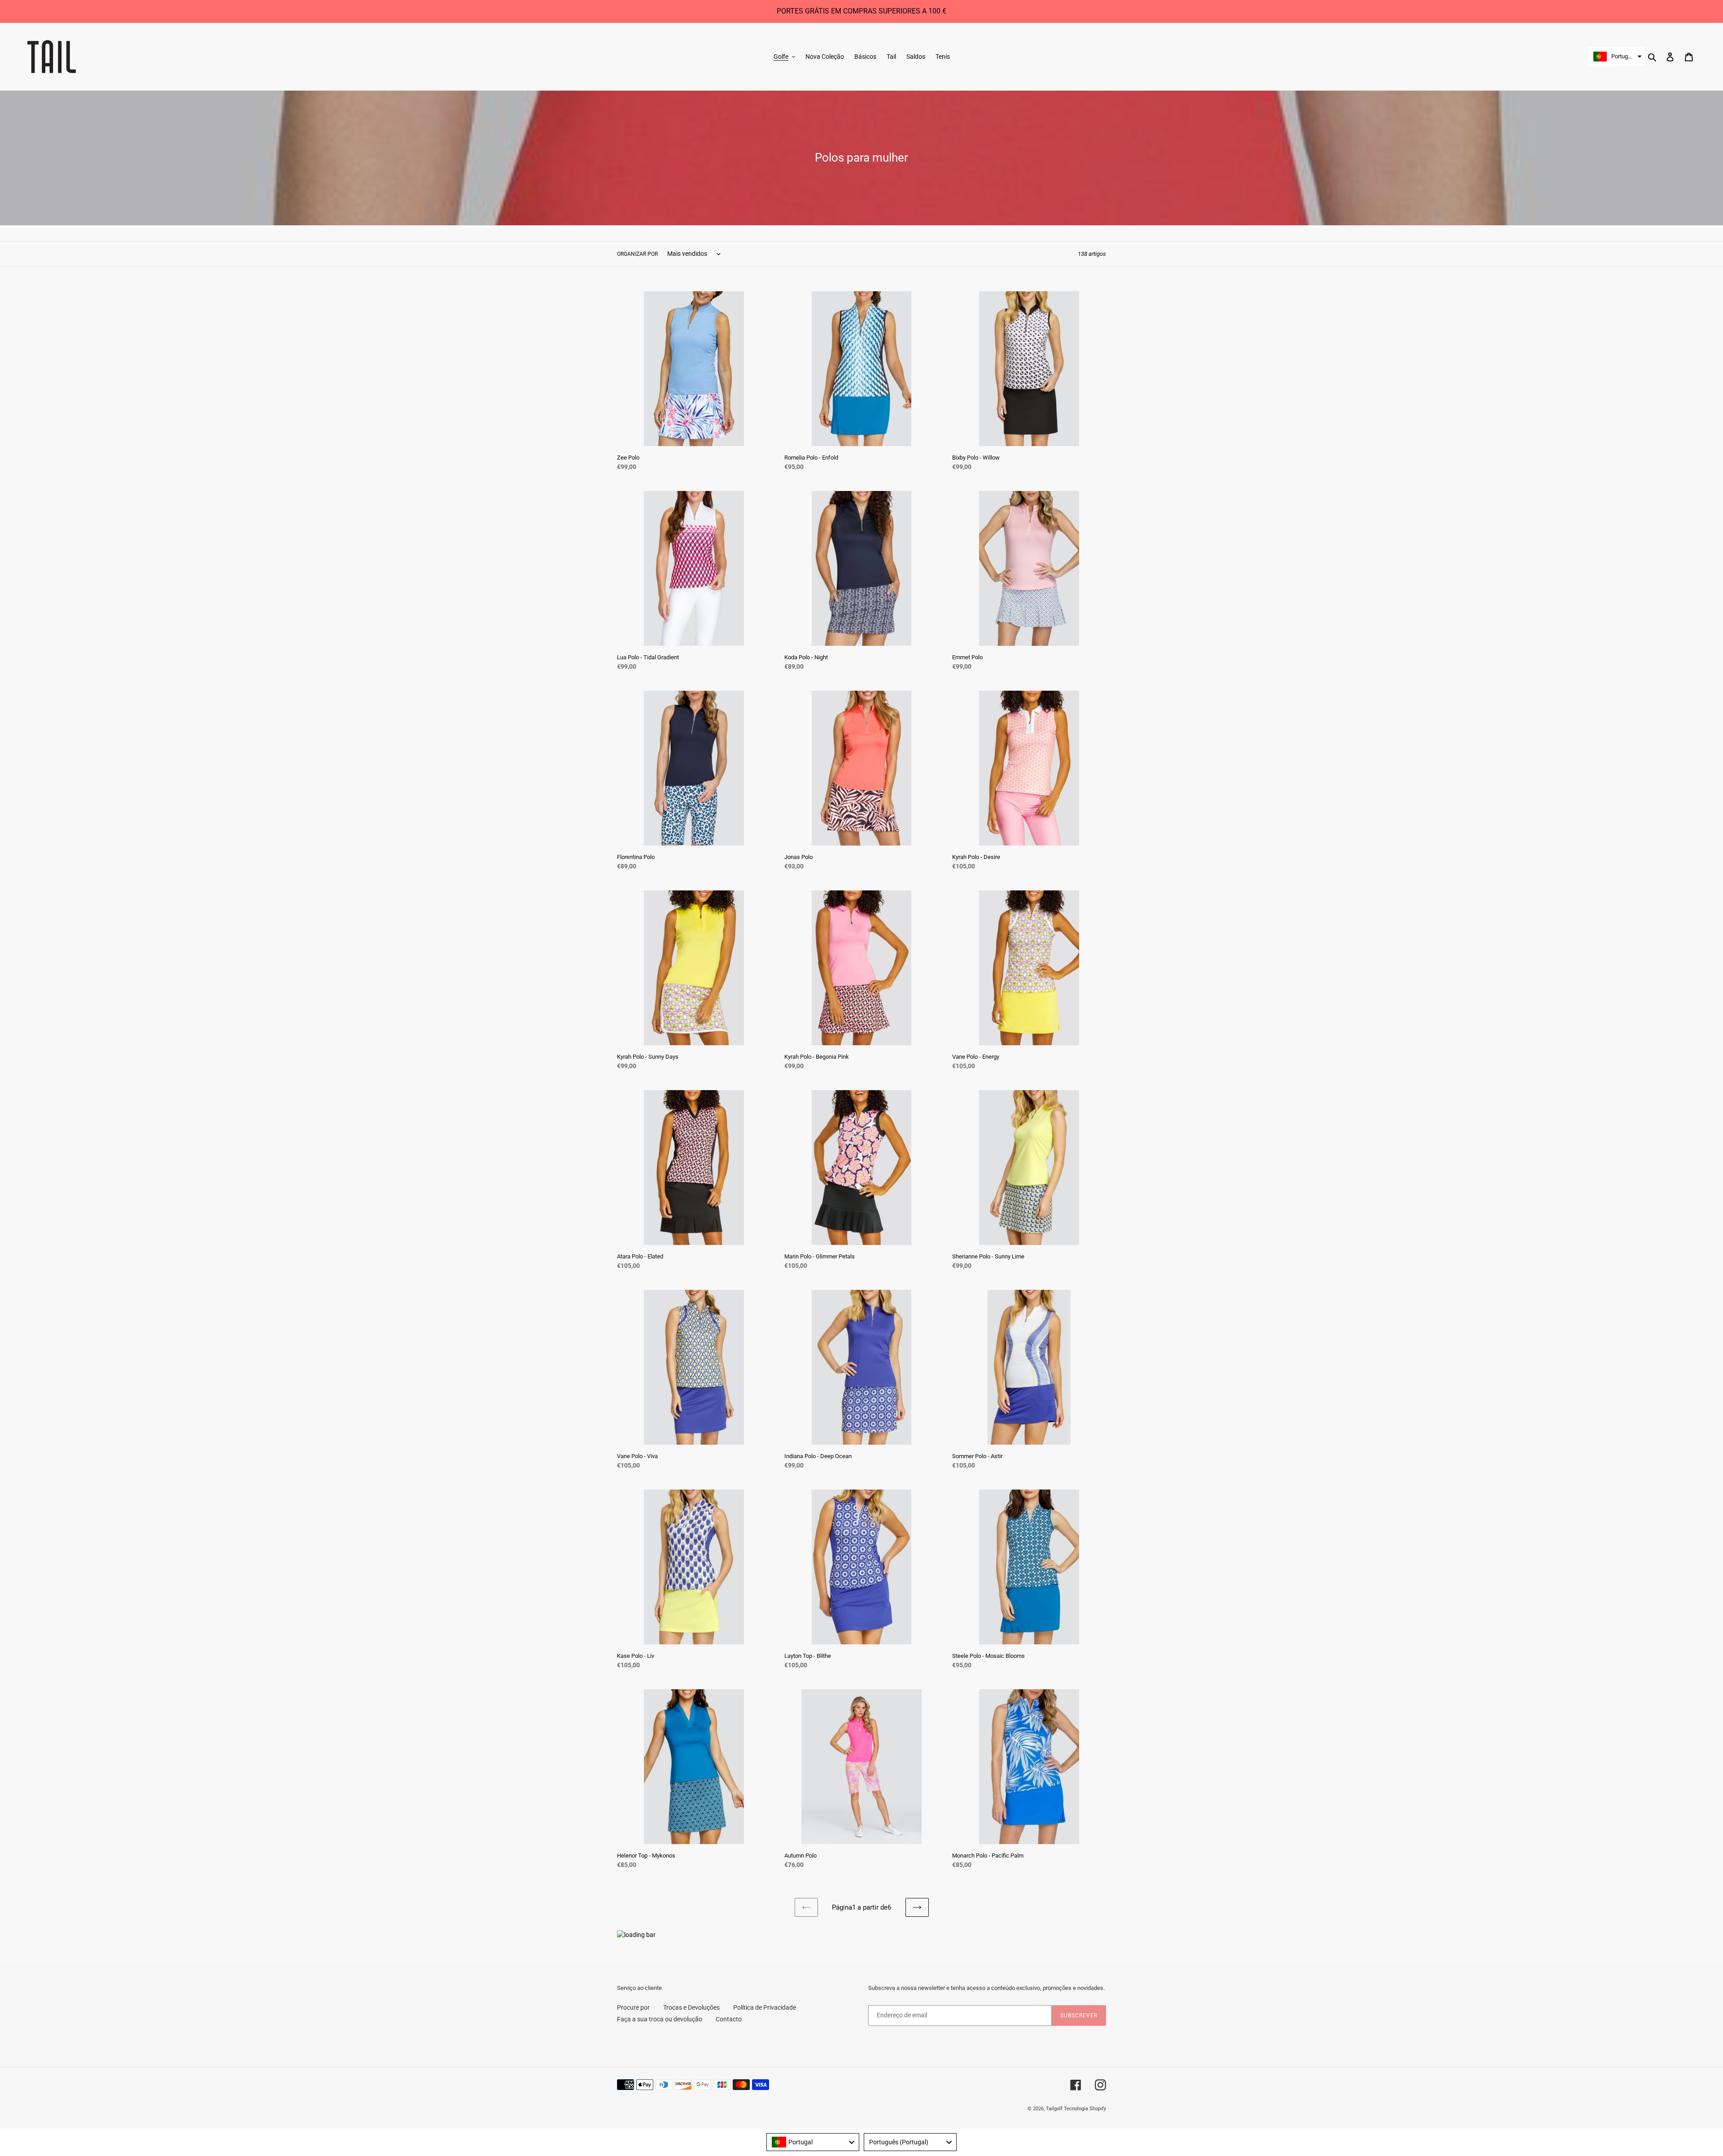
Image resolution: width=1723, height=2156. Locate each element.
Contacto (729, 2019)
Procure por (633, 2007)
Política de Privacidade (765, 2007)
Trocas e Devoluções (691, 2007)
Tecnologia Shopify (1085, 2109)
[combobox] (813, 2142)
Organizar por (637, 254)
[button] (1616, 57)
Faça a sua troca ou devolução (660, 2019)
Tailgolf (1054, 2109)
